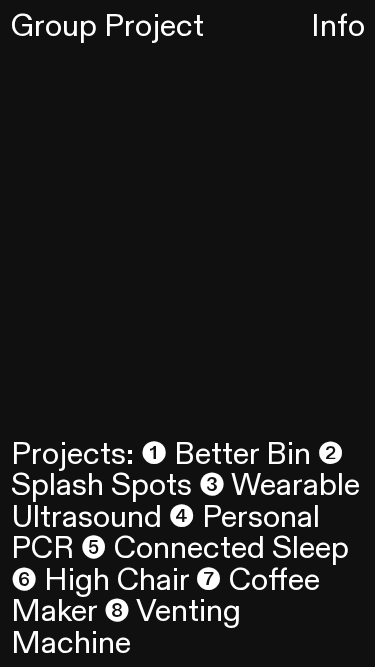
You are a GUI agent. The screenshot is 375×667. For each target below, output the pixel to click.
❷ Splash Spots (177, 470)
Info (338, 26)
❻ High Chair (100, 580)
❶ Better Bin (226, 454)
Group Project (107, 26)
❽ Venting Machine (126, 627)
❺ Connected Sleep (215, 548)
